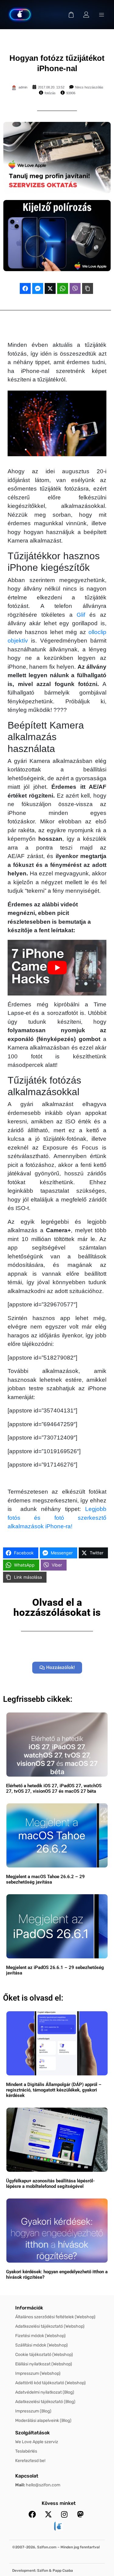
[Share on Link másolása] (88, 288)
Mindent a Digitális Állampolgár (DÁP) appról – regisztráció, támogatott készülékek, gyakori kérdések (54, 2090)
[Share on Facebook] (25, 288)
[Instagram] (64, 2514)
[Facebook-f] (32, 2514)
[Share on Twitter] (50, 288)
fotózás (50, 93)
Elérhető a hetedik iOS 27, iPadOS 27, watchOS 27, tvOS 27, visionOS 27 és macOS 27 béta (54, 1788)
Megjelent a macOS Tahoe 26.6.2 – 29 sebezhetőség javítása (45, 1879)
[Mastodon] (81, 2514)
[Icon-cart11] (71, 15)
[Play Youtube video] (57, 968)
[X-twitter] (48, 2514)
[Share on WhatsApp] (63, 288)
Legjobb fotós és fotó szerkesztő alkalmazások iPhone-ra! (57, 1518)
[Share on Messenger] (38, 288)
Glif (81, 615)
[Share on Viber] (75, 288)
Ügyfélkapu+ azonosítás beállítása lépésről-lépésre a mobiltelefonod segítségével (50, 2184)
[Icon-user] (86, 15)
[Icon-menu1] (102, 15)
